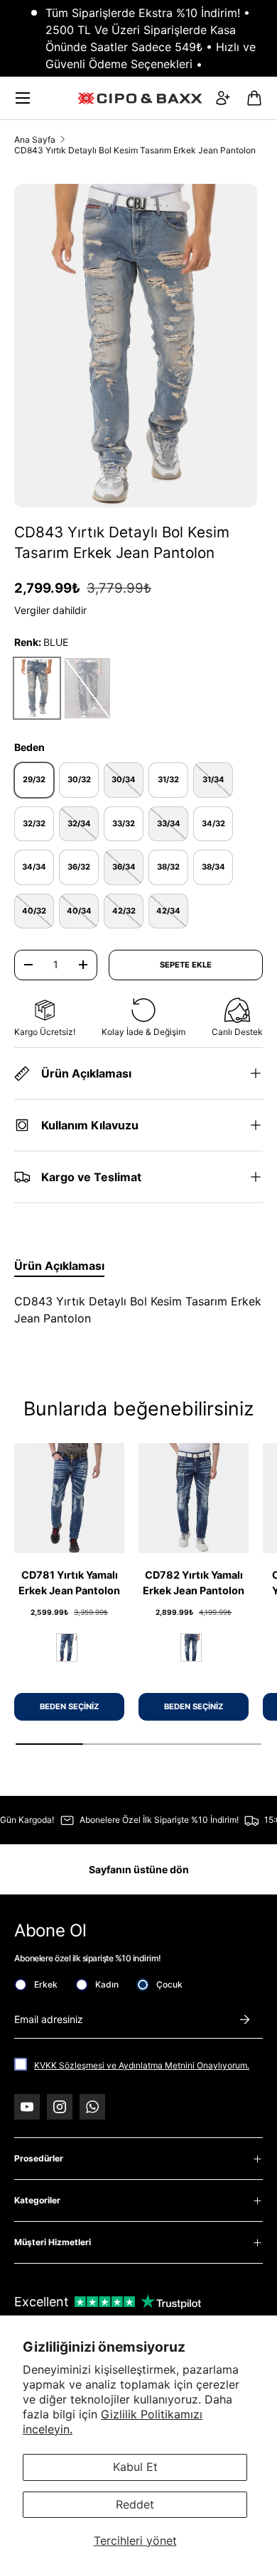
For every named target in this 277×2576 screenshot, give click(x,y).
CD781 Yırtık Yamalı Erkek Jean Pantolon (69, 1583)
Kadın (107, 1984)
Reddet (135, 2504)
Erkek (46, 1984)
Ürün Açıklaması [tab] (59, 1266)
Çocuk (169, 1984)
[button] (254, 98)
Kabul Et (135, 2467)
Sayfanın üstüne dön (139, 1869)
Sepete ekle (186, 965)
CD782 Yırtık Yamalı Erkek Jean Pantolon (194, 1583)
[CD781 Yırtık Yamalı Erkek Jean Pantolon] (69, 1498)
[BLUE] (67, 1648)
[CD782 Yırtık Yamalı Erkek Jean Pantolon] (194, 1498)
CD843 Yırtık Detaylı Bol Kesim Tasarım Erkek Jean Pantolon (135, 150)
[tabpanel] (138, 1310)
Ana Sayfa (35, 139)
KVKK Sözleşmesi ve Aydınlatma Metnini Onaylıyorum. (142, 2065)
